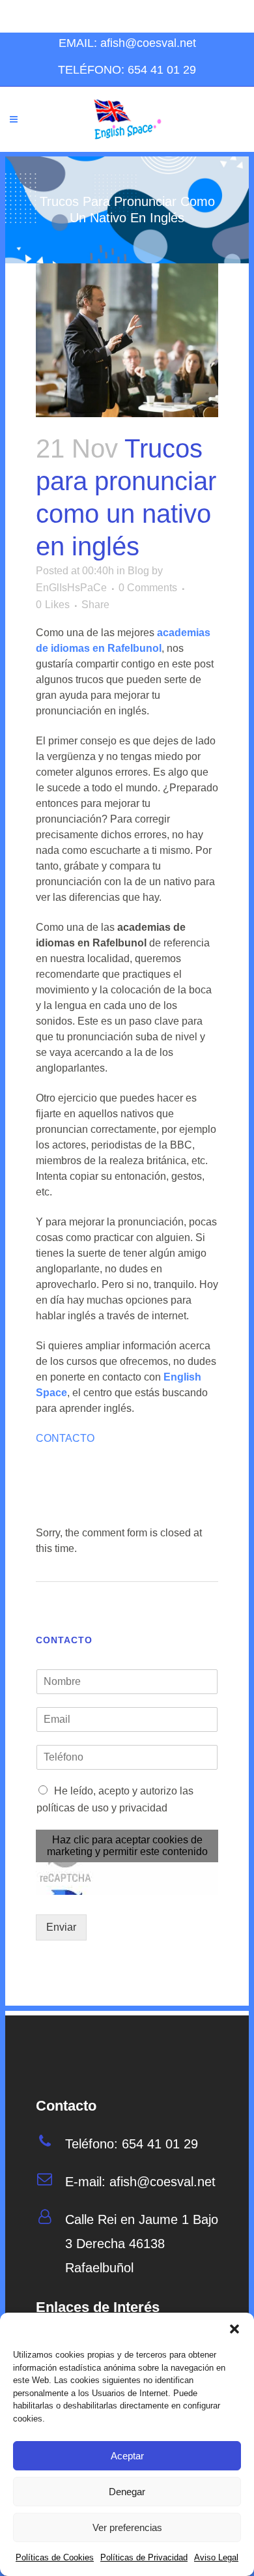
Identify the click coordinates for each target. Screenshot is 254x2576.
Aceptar (127, 2456)
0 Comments (148, 588)
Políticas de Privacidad (144, 2557)
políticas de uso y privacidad (102, 1808)
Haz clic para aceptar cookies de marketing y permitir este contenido (127, 1846)
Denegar (127, 2492)
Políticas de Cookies (55, 2557)
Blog (138, 571)
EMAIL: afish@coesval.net (127, 43)
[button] (234, 2329)
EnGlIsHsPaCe (71, 588)
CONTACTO (65, 1438)
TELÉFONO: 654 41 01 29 (127, 70)
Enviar (61, 1927)
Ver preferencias (127, 2527)
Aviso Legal (216, 2557)
